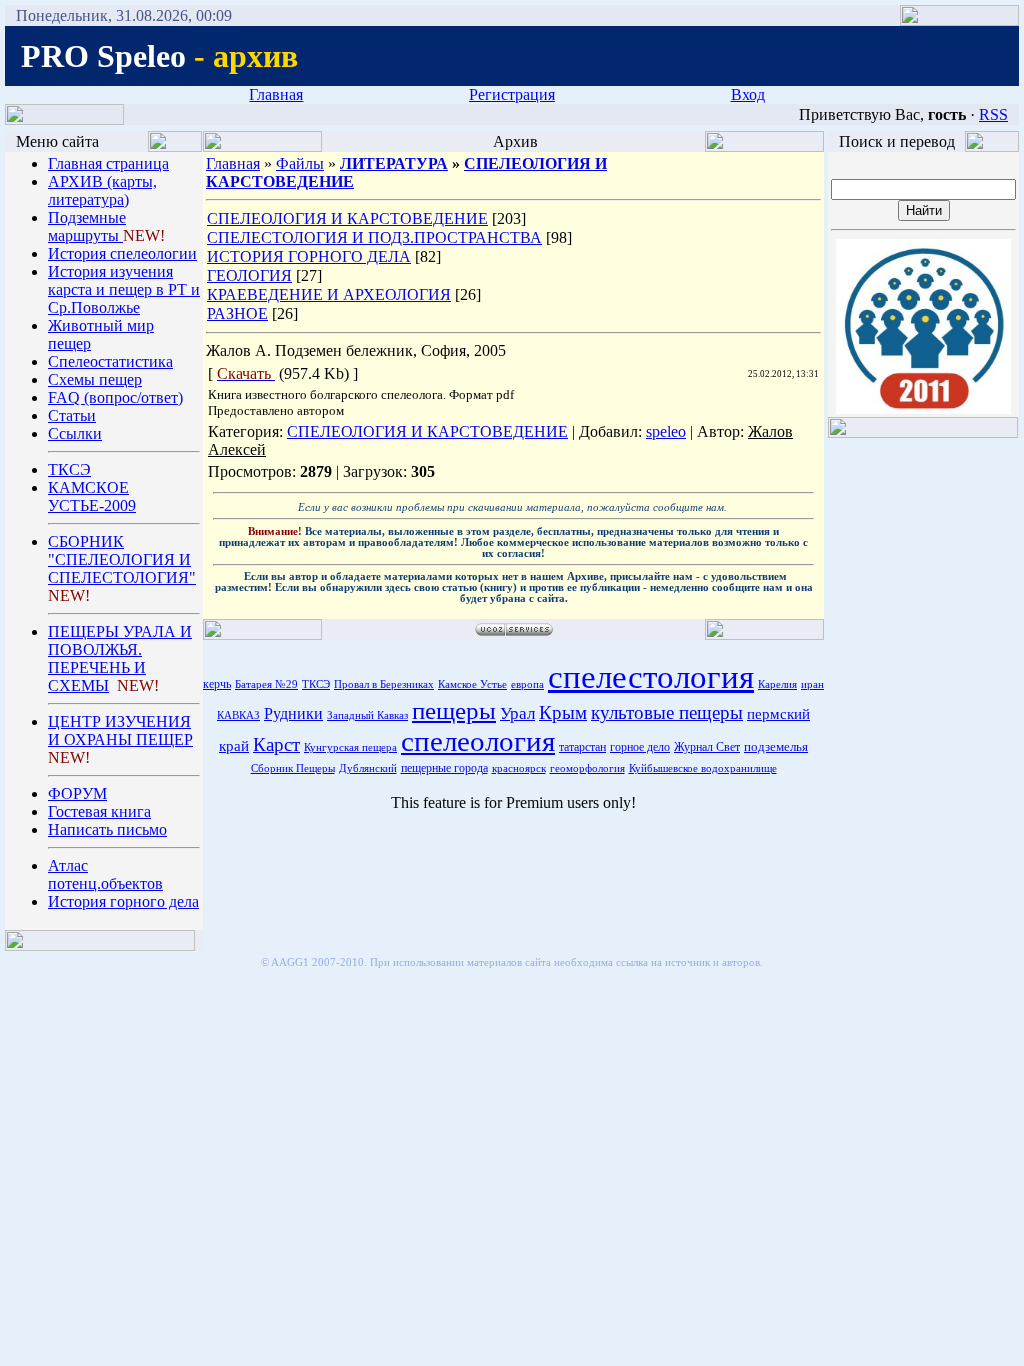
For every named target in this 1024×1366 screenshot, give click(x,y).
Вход (748, 94)
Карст (276, 744)
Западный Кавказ (367, 715)
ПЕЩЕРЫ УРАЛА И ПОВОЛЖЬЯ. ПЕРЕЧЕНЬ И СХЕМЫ (120, 658)
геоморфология (587, 768)
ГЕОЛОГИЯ (249, 275)
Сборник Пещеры (293, 768)
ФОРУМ (77, 793)
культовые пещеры (667, 712)
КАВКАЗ (238, 715)
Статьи (72, 415)
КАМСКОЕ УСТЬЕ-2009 (92, 496)
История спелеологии (122, 253)
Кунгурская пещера (350, 747)
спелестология (651, 676)
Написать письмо (107, 829)
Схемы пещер (95, 379)
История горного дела (123, 901)
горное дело (640, 747)
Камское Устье (472, 684)
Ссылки (75, 433)
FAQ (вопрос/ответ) (115, 397)
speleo (666, 431)
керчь (217, 684)
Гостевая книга (99, 811)
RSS (993, 114)
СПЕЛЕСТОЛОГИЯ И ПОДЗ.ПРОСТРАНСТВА (374, 237)
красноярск (519, 768)
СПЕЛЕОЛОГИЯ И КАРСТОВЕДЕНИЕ (347, 218)
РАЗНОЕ (237, 313)
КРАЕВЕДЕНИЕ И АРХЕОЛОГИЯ (329, 294)
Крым (563, 712)
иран (812, 684)
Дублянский (368, 768)
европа (527, 684)
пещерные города (444, 768)
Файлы (300, 163)
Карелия (777, 684)
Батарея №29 (266, 684)
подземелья (776, 746)
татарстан (582, 747)
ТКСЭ (69, 469)
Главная (276, 94)
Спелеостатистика (110, 361)
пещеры (454, 710)
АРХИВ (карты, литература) (102, 190)
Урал (517, 713)
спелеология (478, 741)
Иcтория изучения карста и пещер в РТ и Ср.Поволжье (124, 289)
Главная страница (108, 163)
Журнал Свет (707, 747)
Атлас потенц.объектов (105, 874)
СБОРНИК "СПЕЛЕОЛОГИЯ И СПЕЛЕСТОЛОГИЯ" (122, 559)
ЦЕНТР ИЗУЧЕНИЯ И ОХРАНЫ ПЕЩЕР (120, 730)
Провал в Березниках (384, 684)
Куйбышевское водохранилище (703, 768)
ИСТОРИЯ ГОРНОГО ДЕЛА (309, 256)
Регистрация (512, 94)
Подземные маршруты (87, 226)
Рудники (293, 713)
